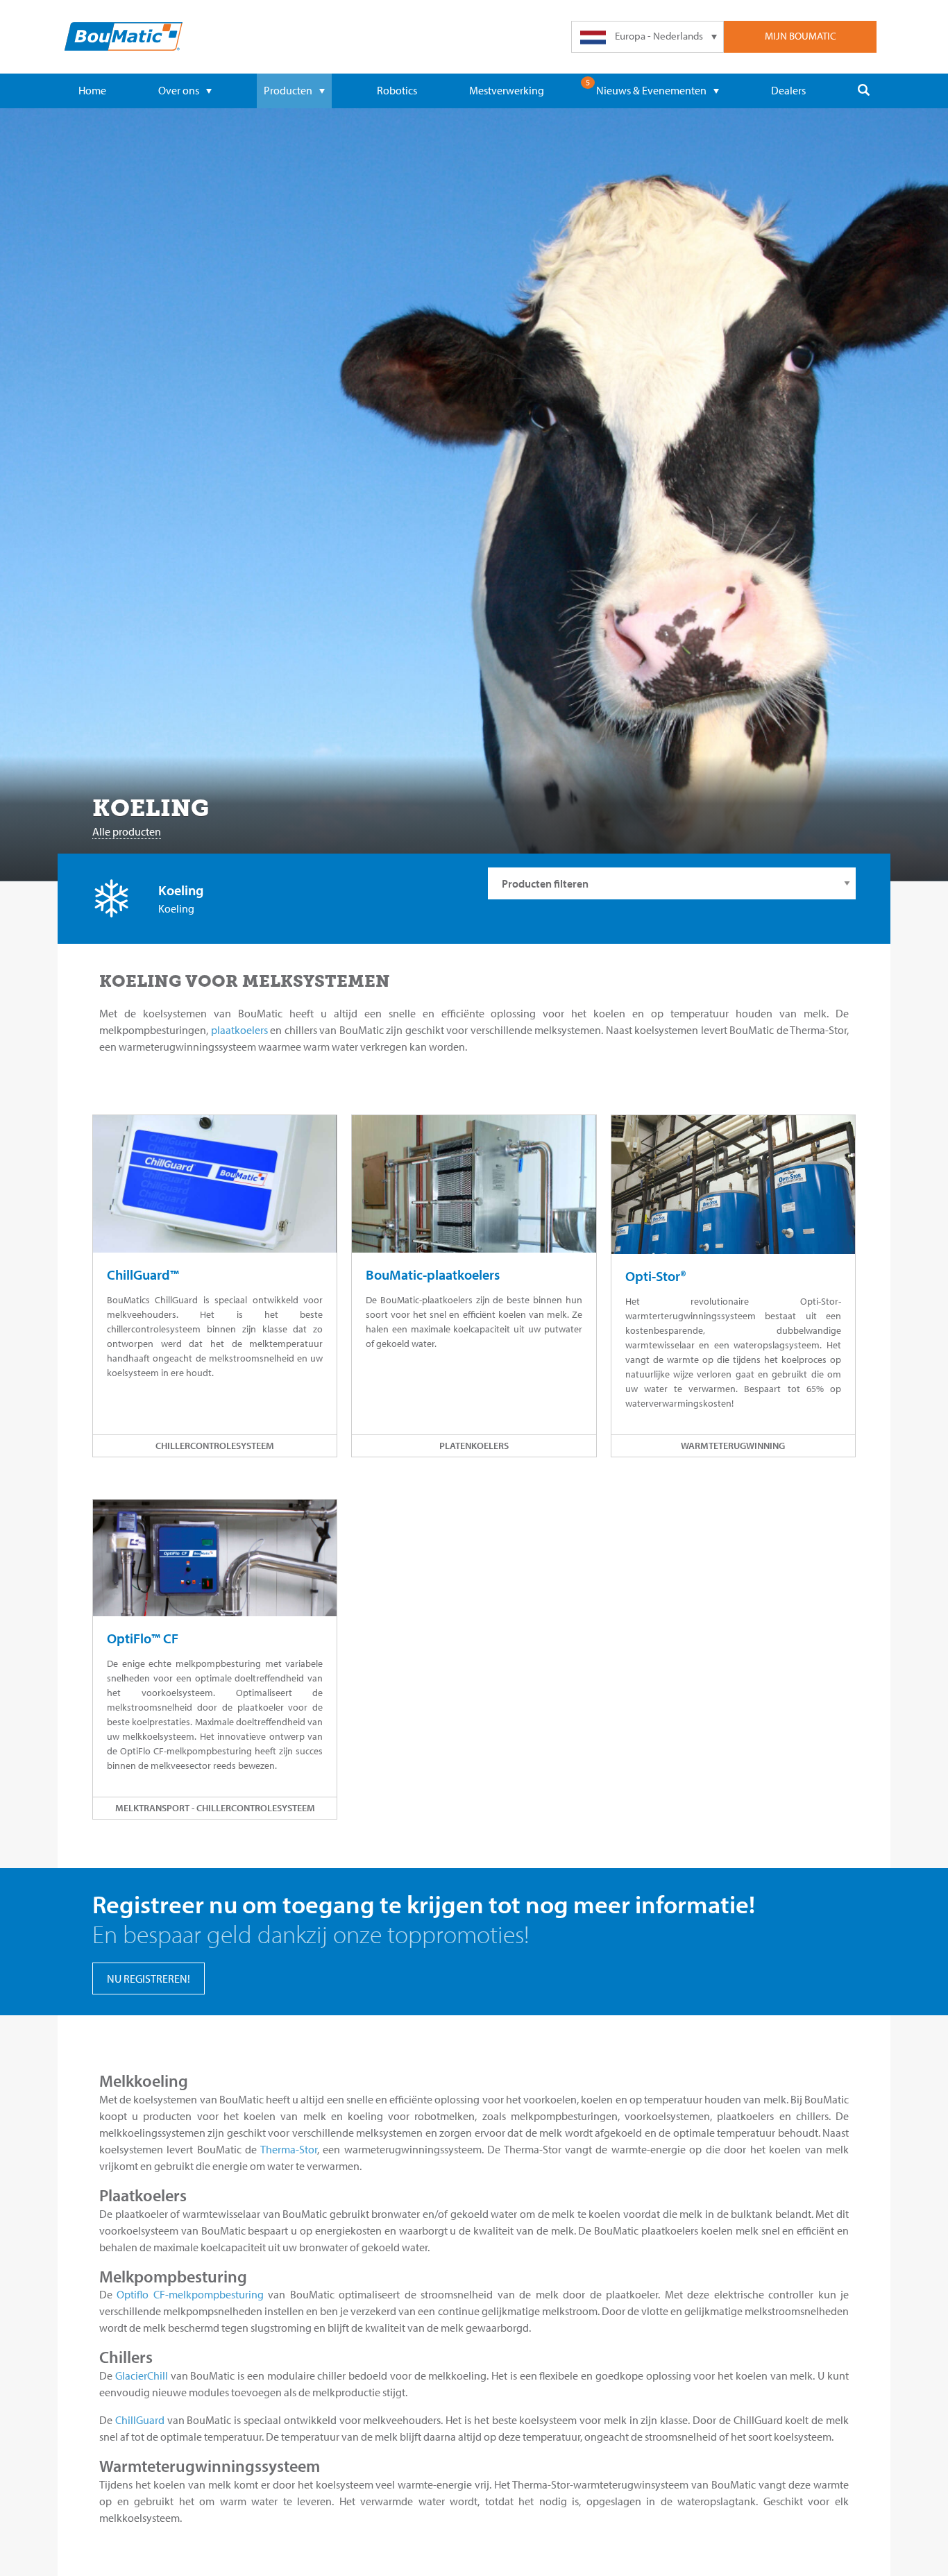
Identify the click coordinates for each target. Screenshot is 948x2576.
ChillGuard (140, 2420)
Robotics (397, 90)
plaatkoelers (239, 1030)
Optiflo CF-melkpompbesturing (190, 2294)
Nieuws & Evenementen (651, 90)
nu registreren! (149, 1978)
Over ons (179, 90)
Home (92, 90)
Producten (288, 90)
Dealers (788, 90)
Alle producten (127, 831)
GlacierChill (142, 2375)
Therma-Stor (289, 2149)
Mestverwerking (507, 90)
